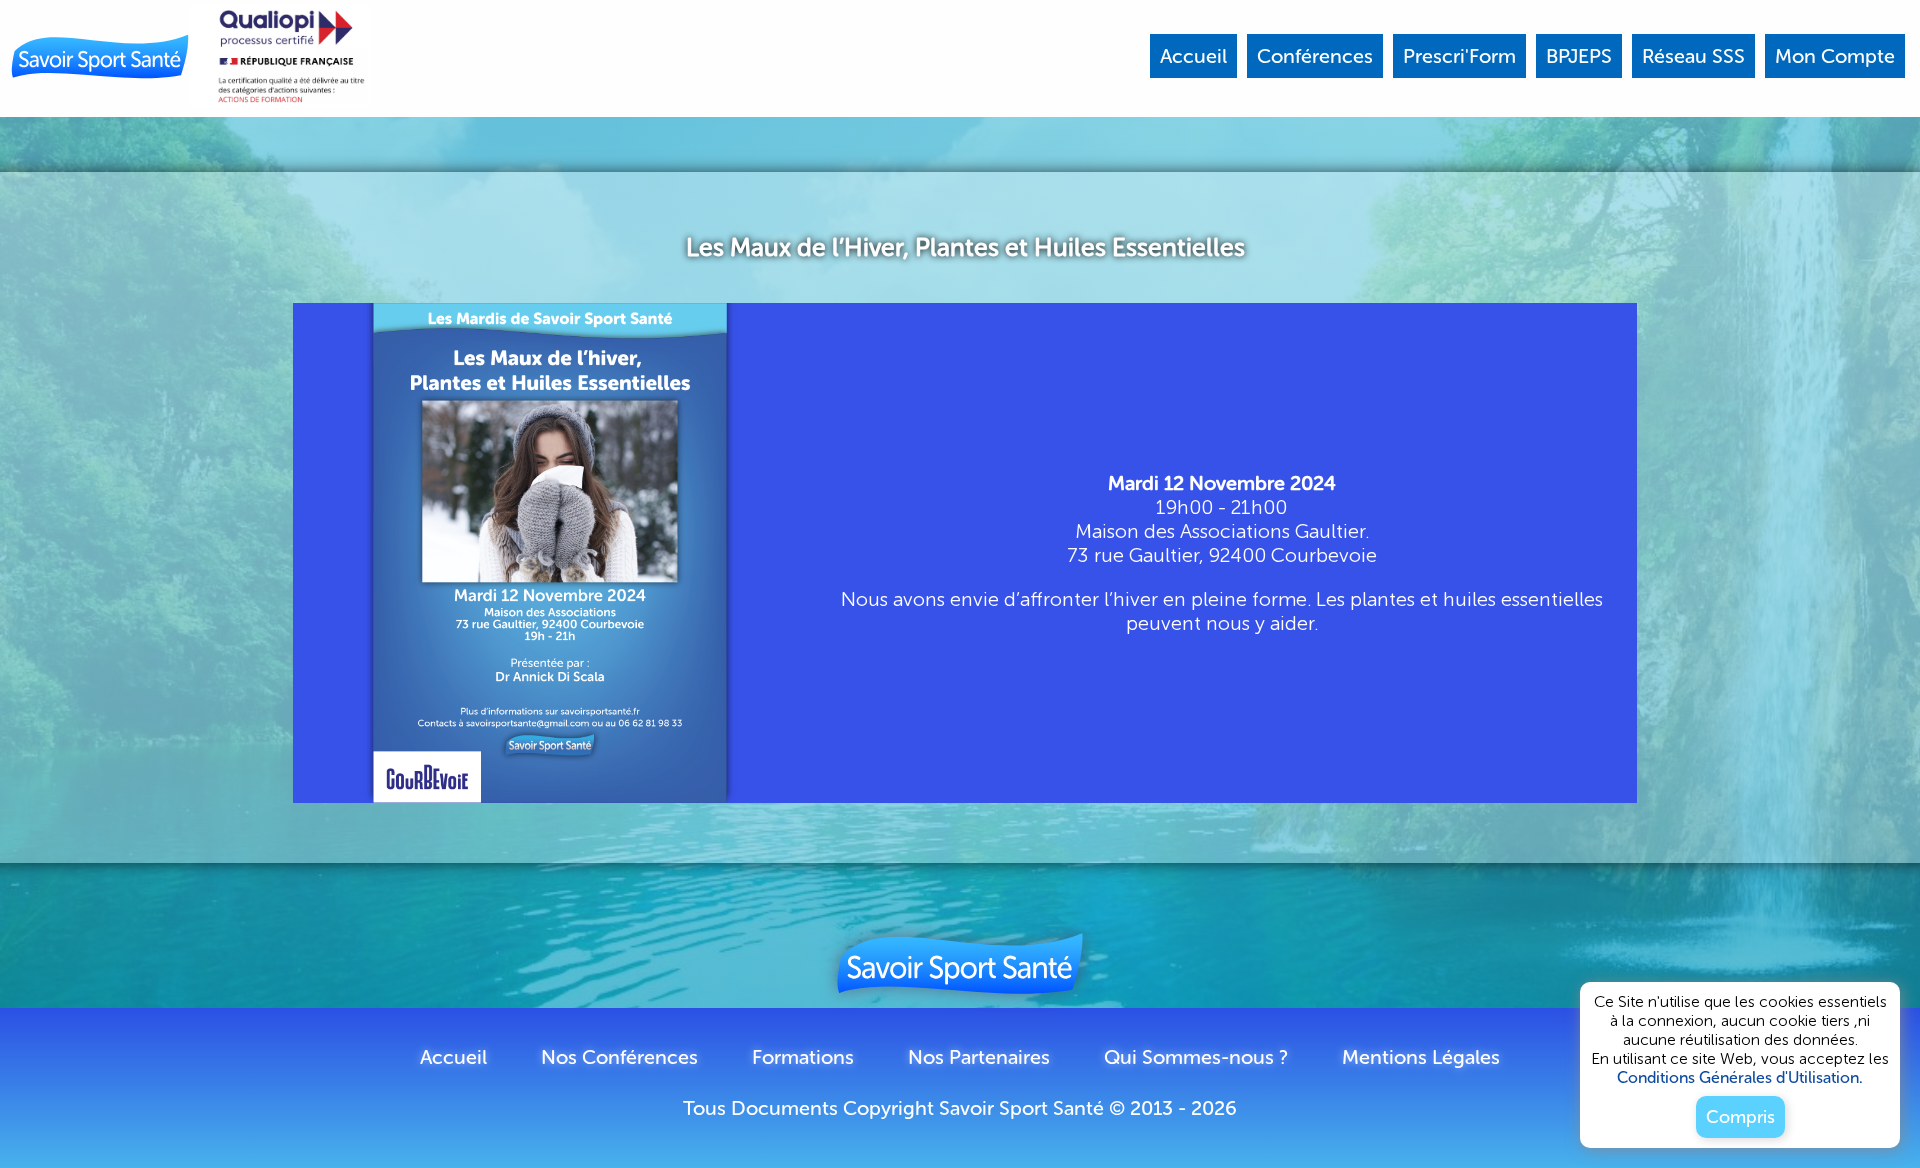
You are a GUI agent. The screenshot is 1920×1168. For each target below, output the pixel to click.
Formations (803, 1057)
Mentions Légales (1421, 1057)
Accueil (453, 1057)
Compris (1740, 1117)
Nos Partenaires (979, 1057)
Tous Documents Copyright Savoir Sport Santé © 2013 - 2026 (960, 1108)
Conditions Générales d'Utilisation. (1740, 1077)
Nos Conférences (619, 1057)
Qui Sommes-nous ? (1196, 1057)
